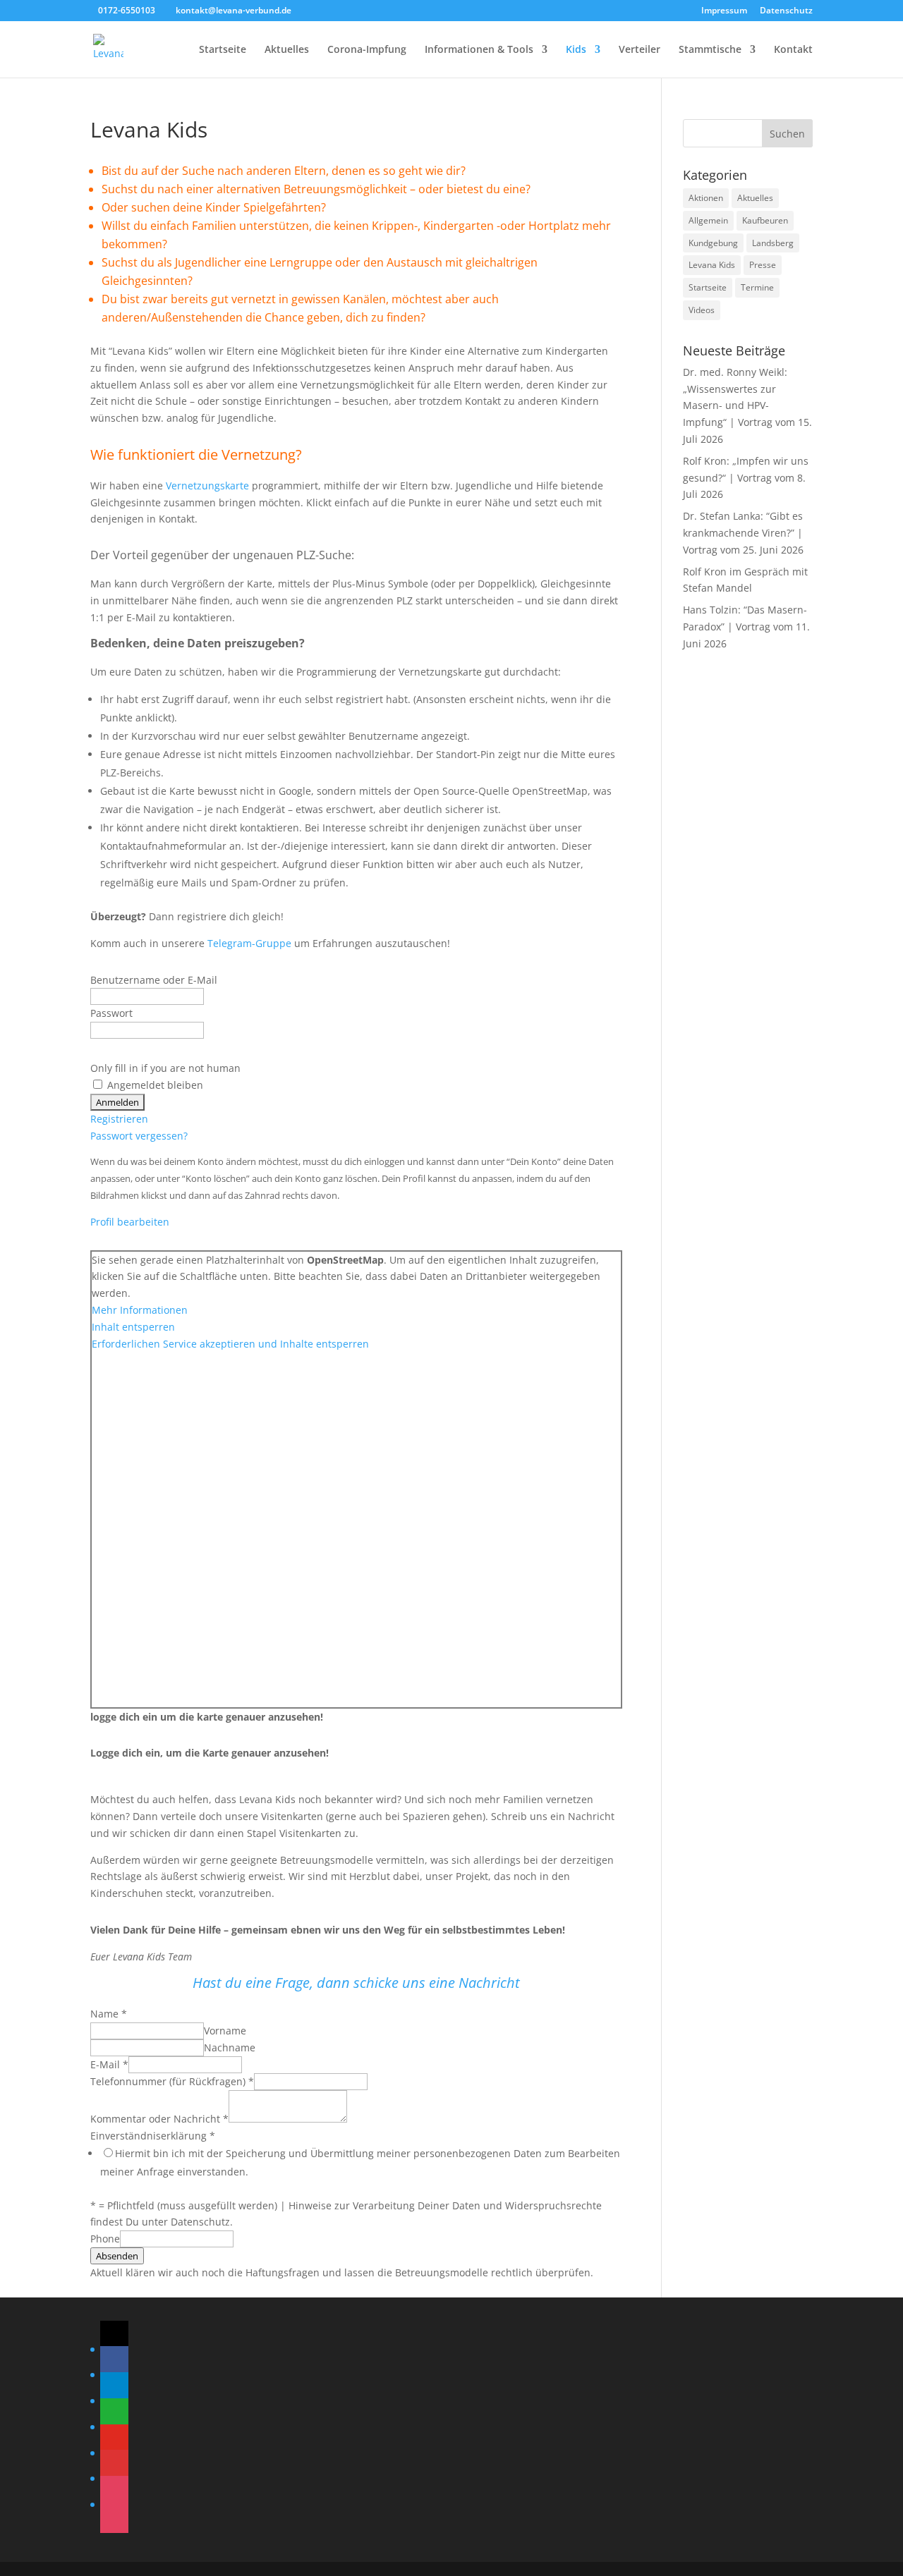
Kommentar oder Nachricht (159, 2119)
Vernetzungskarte (207, 486)
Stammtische (710, 50)
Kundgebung (713, 243)
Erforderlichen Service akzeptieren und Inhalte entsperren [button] (230, 1344)
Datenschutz (786, 11)
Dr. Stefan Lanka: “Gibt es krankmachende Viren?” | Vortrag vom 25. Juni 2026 (743, 533)
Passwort (111, 1013)
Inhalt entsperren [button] (133, 1327)
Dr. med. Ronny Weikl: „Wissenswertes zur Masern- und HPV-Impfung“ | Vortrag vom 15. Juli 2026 (747, 405)
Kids (576, 50)
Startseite (223, 50)
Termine (757, 287)
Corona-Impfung (367, 50)
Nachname (230, 2047)
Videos (702, 310)
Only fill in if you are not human (165, 1068)
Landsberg (773, 243)
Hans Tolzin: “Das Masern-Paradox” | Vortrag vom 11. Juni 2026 (746, 627)
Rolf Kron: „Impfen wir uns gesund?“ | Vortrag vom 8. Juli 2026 (746, 478)
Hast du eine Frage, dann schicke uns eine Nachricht (356, 1983)
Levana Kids (712, 265)
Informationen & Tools (479, 50)
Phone (105, 2239)
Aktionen (706, 198)
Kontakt (793, 50)
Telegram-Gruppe (249, 943)
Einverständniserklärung (153, 2136)
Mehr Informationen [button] (140, 1310)
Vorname (225, 2031)
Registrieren (119, 1119)
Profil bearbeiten (130, 1222)
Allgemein (708, 220)
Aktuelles (287, 50)
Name (109, 2014)
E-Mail (109, 2064)
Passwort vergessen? (139, 1136)
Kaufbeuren (765, 220)
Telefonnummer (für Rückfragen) (172, 2081)
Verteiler (640, 50)
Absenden (117, 2256)
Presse (763, 265)
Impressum (724, 11)
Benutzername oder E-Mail (154, 980)
